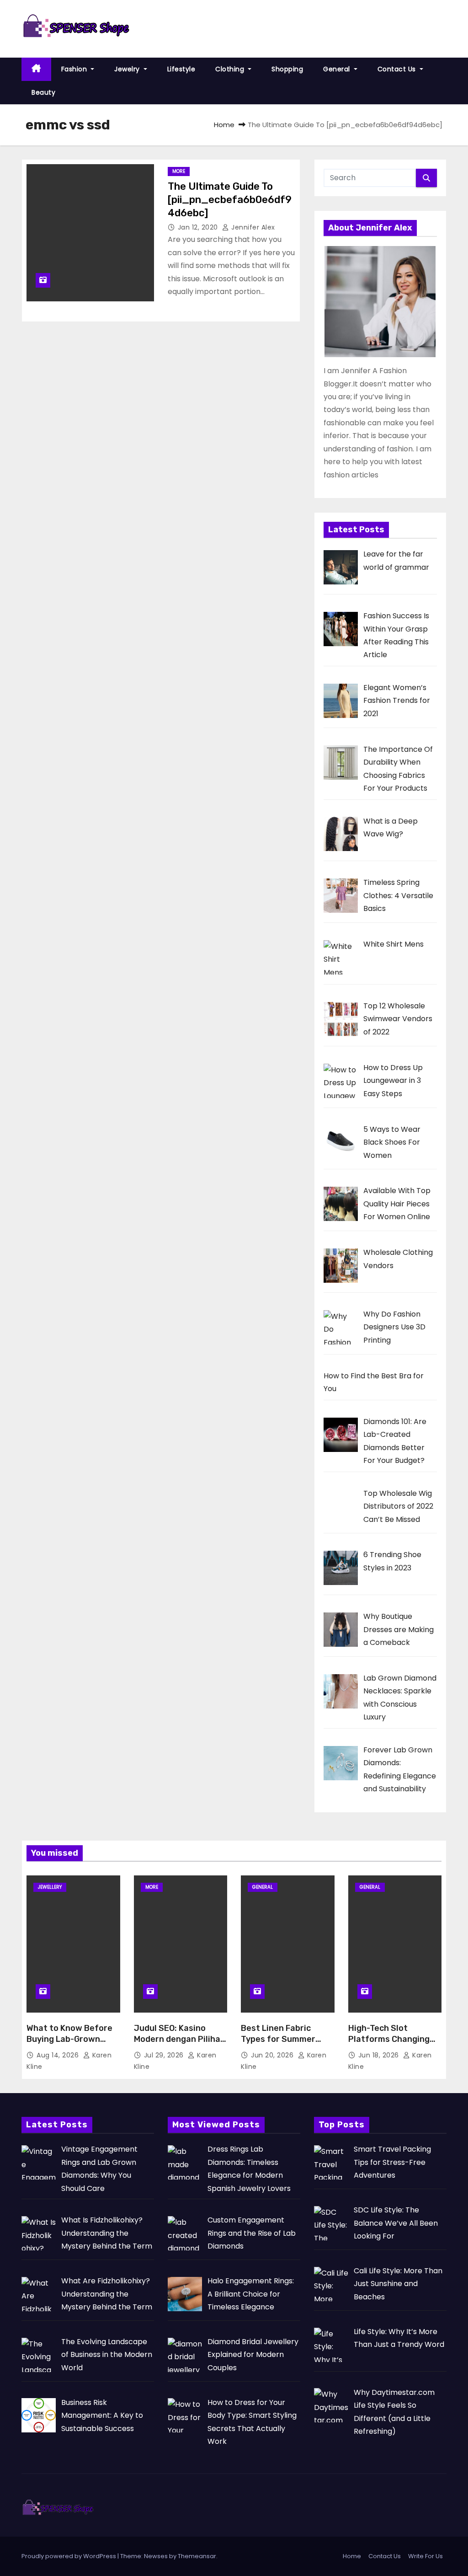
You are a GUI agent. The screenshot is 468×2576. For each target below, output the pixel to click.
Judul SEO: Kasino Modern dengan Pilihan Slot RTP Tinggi (180, 2039)
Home (224, 125)
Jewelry (128, 69)
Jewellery (50, 1887)
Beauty (43, 92)
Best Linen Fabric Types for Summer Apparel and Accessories (278, 2045)
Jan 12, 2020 (199, 227)
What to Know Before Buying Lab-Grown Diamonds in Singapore (73, 2039)
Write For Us (425, 2556)
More (179, 171)
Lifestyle (181, 69)
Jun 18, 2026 (380, 2055)
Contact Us (398, 69)
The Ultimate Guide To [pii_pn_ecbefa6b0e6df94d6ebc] (230, 200)
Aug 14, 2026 (59, 2055)
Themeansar (197, 2556)
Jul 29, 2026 (165, 2055)
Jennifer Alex (252, 227)
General (338, 69)
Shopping (287, 69)
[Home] (36, 69)
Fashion (75, 69)
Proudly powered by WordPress (69, 2556)
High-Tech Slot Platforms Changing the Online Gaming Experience (389, 2045)
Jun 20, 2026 (273, 2055)
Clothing (231, 69)
